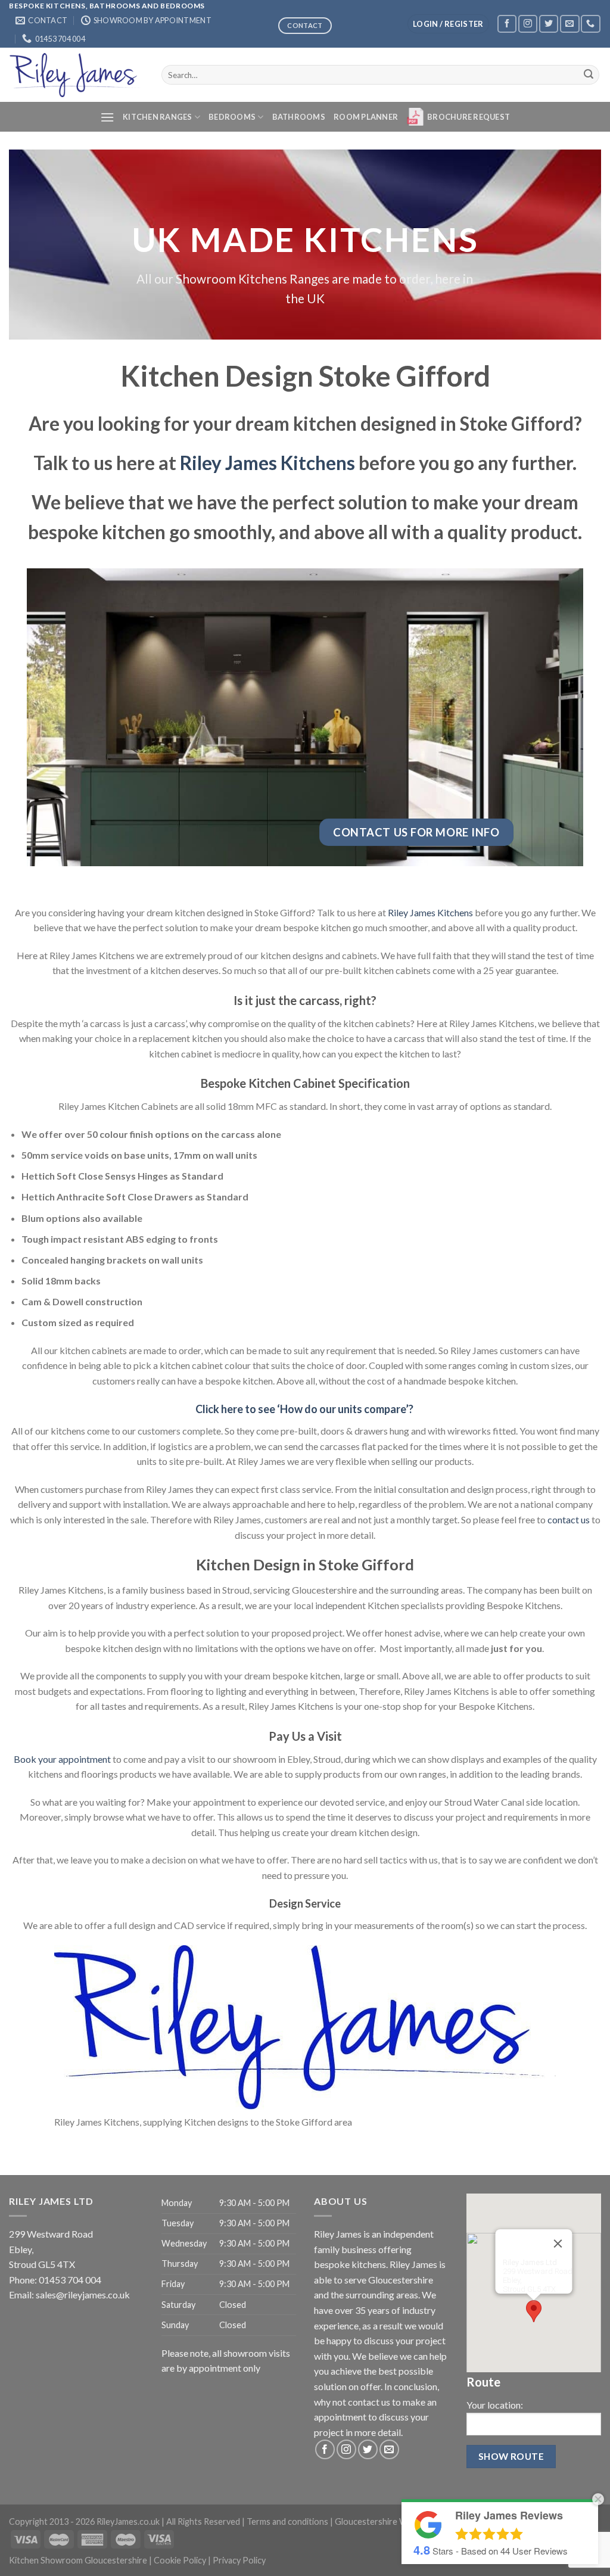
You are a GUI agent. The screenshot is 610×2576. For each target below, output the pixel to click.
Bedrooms (232, 117)
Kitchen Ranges (158, 117)
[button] (534, 2311)
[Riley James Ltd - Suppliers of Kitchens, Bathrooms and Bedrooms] (76, 75)
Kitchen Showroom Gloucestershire (78, 2560)
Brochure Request (469, 117)
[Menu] (107, 117)
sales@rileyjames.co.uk (83, 2295)
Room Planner (366, 117)
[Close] (558, 2244)
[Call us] (590, 24)
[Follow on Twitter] (549, 24)
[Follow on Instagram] (528, 24)
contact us (569, 1519)
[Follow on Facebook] (507, 24)
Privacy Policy (239, 2560)
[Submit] (589, 75)
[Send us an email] (569, 24)
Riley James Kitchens (267, 463)
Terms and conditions (287, 2521)
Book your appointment (62, 1759)
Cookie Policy (180, 2560)
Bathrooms (299, 117)
